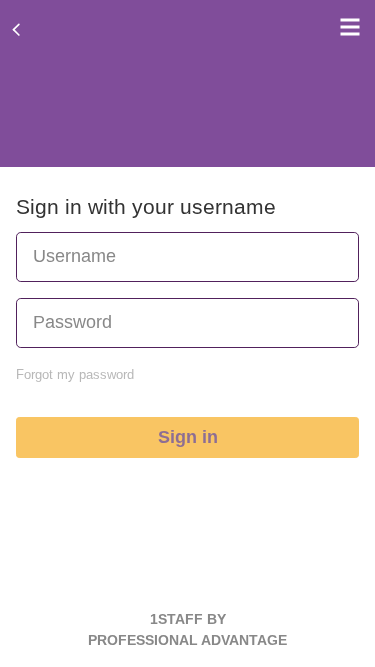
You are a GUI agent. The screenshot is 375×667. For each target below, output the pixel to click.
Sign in (188, 437)
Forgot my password (75, 374)
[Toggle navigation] (345, 27)
